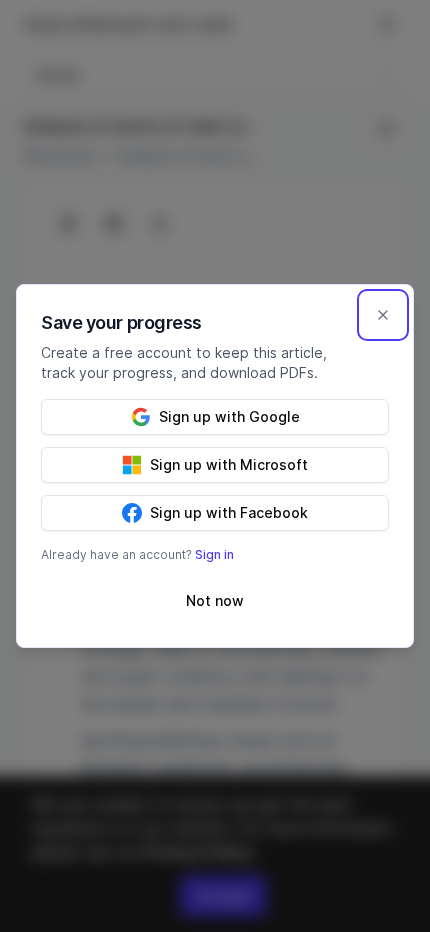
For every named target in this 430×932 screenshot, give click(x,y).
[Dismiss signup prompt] (383, 315)
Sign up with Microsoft (229, 464)
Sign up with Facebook (229, 512)
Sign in (214, 554)
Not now (215, 600)
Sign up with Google (229, 416)
